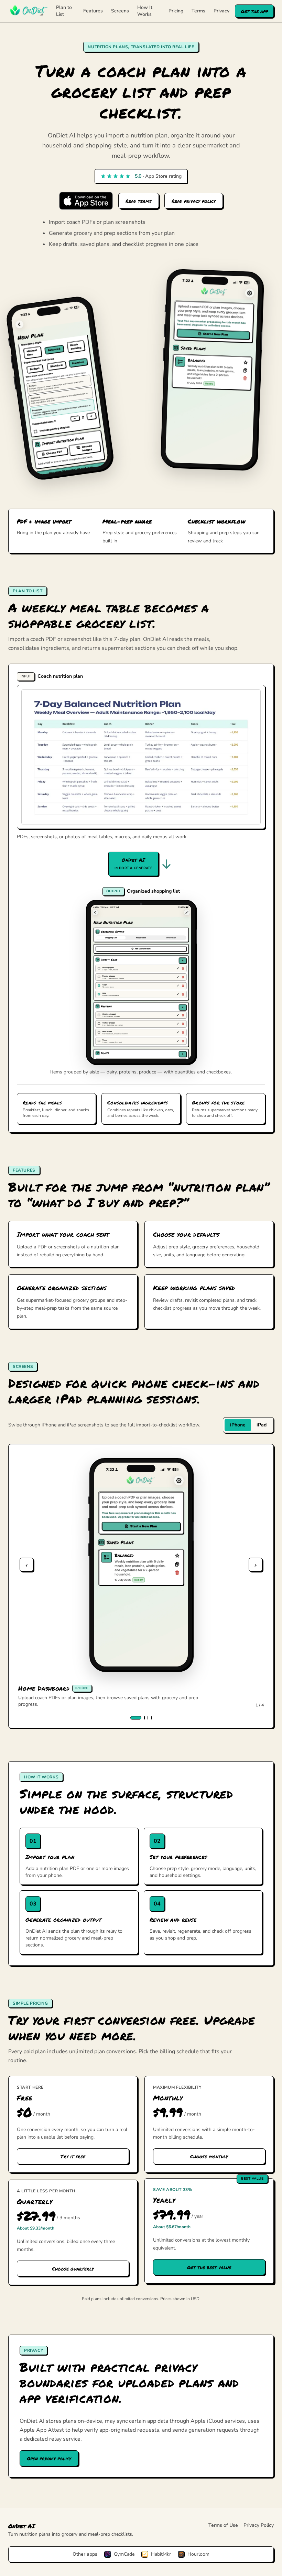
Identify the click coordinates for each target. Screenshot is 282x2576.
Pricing (176, 11)
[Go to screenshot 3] (148, 1718)
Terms (198, 11)
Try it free (73, 2156)
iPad (262, 1425)
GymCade (124, 2554)
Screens (120, 11)
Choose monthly (209, 2156)
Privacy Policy (259, 2525)
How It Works (145, 11)
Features (93, 11)
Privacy (221, 11)
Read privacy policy (194, 201)
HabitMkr (161, 2554)
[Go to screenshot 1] (136, 1718)
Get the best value (209, 2267)
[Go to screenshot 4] (151, 1718)
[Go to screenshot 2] (144, 1718)
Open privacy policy (49, 2458)
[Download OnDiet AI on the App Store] (86, 201)
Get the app (254, 11)
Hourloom (198, 2554)
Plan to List (64, 11)
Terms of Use (223, 2525)
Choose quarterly (73, 2268)
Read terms (139, 201)
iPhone (238, 1425)
